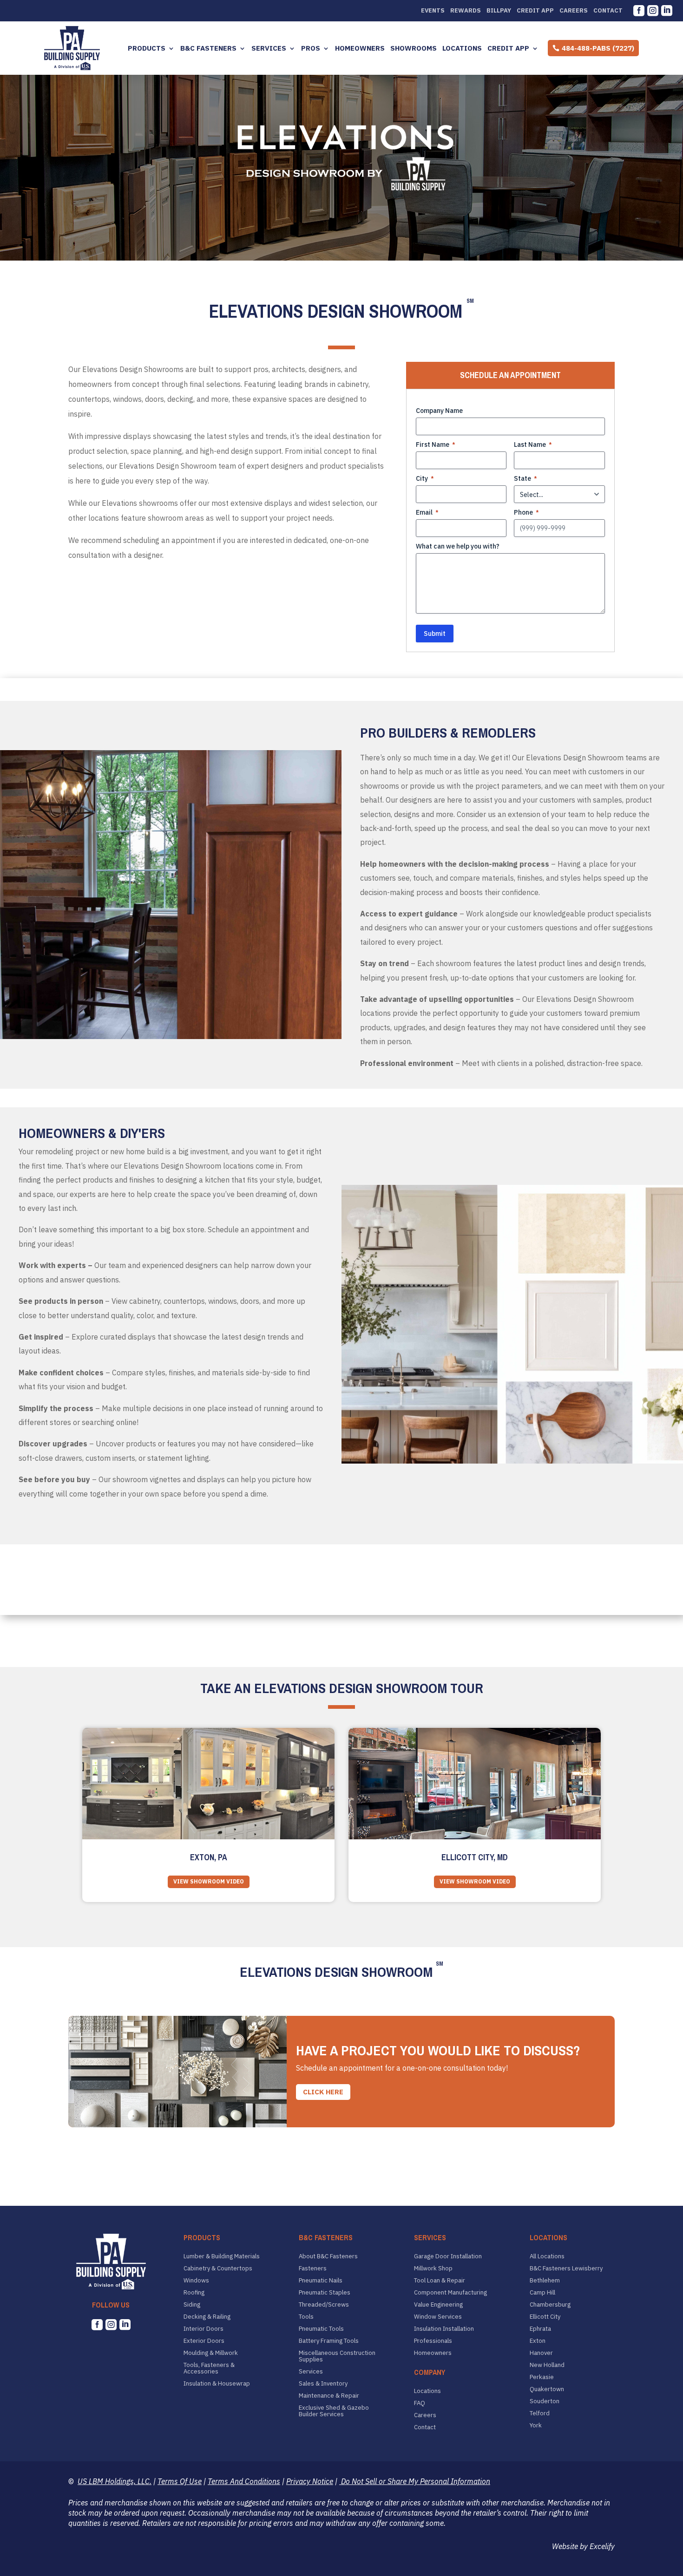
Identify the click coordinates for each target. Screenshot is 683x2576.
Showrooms (414, 48)
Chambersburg (550, 2305)
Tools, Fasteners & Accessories (209, 2368)
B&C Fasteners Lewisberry (566, 2269)
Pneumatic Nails (321, 2281)
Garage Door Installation (448, 2256)
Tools (306, 2317)
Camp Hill (542, 2293)
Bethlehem (545, 2281)
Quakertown (547, 2389)
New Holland (547, 2365)
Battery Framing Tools (329, 2341)
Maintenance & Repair (329, 2396)
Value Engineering (438, 2305)
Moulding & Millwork (211, 2353)
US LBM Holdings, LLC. (115, 2481)
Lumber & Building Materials (222, 2256)
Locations (462, 48)
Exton (538, 2341)
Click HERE (323, 2092)
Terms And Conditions (244, 2481)
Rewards (466, 11)
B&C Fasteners (208, 48)
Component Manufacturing (450, 2293)
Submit (435, 634)
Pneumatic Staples (325, 2293)
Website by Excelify (583, 2546)
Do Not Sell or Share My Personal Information (415, 2481)
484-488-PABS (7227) (598, 48)
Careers (574, 11)
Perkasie (542, 2377)
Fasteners (313, 2269)
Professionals (433, 2341)
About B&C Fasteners (328, 2256)
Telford (540, 2413)
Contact (608, 11)
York (536, 2426)
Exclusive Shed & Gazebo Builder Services (334, 2411)
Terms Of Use (180, 2481)
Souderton (545, 2401)
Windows (196, 2281)
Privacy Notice (310, 2481)
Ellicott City (545, 2317)
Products (147, 48)
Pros (311, 48)
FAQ (420, 2403)
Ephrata (540, 2329)
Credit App (535, 11)
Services (269, 48)
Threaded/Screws (324, 2305)
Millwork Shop (433, 2269)
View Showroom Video (209, 1881)
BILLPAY (499, 11)
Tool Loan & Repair (440, 2281)
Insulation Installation (444, 2329)
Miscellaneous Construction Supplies (337, 2356)
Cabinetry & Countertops (218, 2269)
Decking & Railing (207, 2317)
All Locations (547, 2256)
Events (433, 11)
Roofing (194, 2293)
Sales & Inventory (323, 2384)
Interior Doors (204, 2329)
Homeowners (360, 48)
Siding (192, 2305)
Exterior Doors (204, 2341)
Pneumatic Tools (321, 2329)
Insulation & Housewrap (217, 2384)
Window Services (438, 2317)
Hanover (541, 2353)
